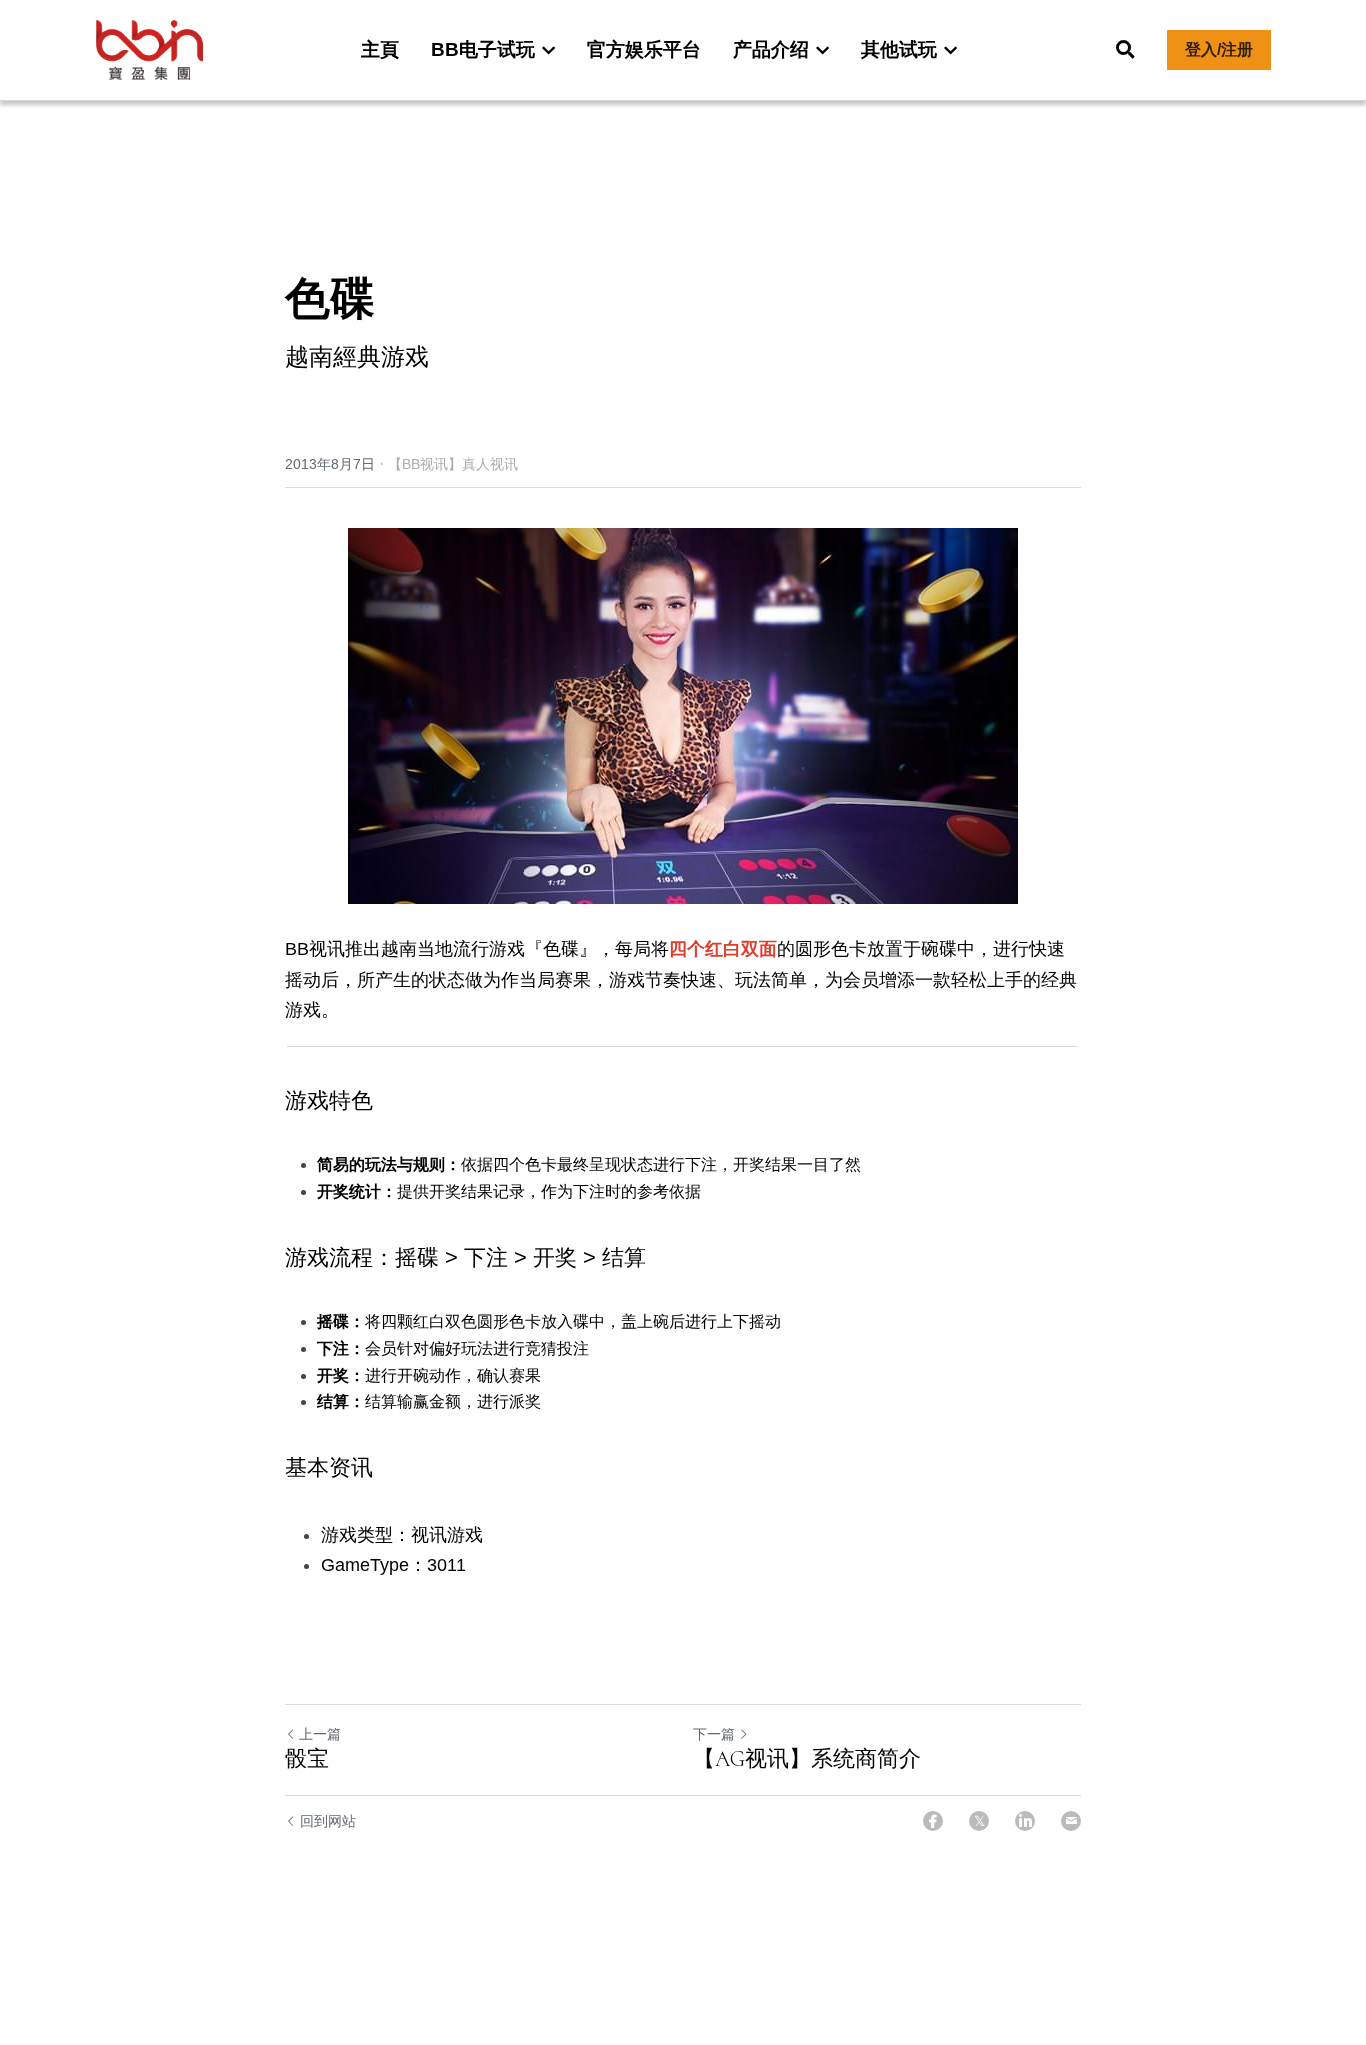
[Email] (1071, 1821)
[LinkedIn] (1025, 1821)
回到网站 (328, 1821)
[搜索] (1125, 50)
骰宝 (307, 1759)
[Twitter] (979, 1821)
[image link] (150, 48)
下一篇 (714, 1734)
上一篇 (320, 1734)
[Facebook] (933, 1821)
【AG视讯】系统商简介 (807, 1759)
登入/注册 (1219, 49)
